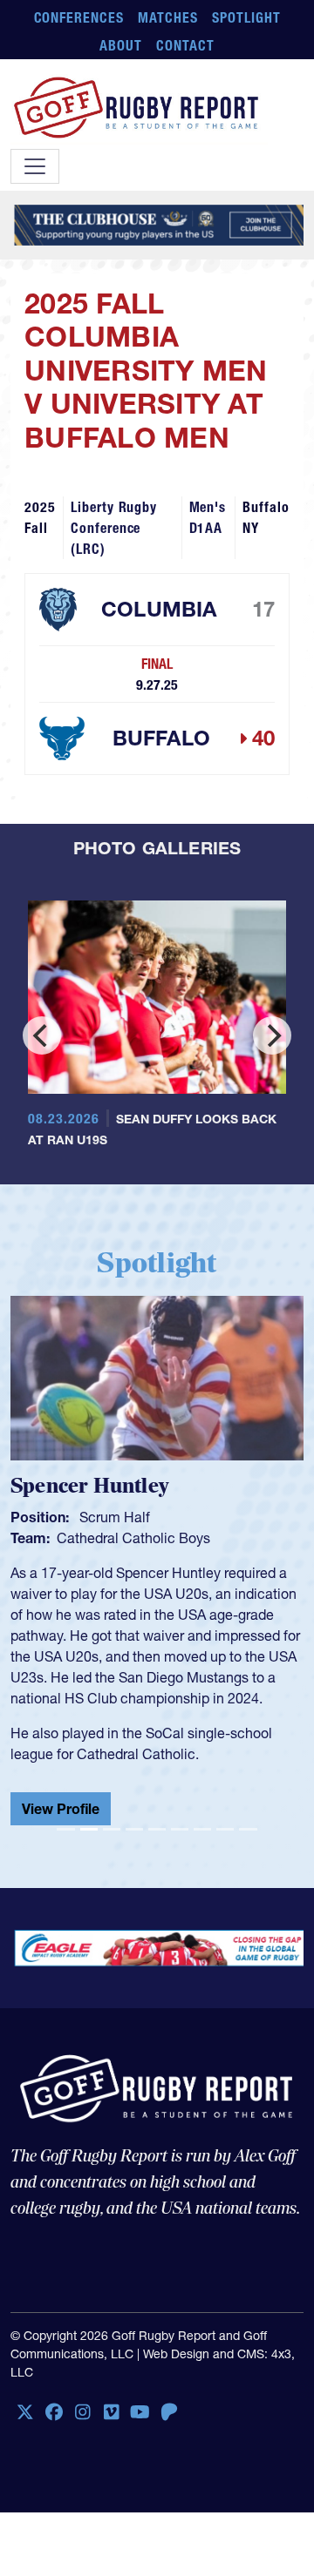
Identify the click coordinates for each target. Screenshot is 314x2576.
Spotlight (246, 17)
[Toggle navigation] (35, 166)
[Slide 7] (202, 1829)
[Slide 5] (157, 1829)
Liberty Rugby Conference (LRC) (114, 528)
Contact (185, 45)
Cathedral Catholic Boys (133, 1538)
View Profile (61, 1809)
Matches (168, 17)
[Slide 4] (134, 1829)
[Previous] (42, 1035)
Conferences (79, 17)
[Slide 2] (89, 1829)
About (121, 45)
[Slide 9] (248, 1829)
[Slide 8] (225, 1829)
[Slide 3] (112, 1829)
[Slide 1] (65, 1829)
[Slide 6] (180, 1829)
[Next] (272, 1035)
